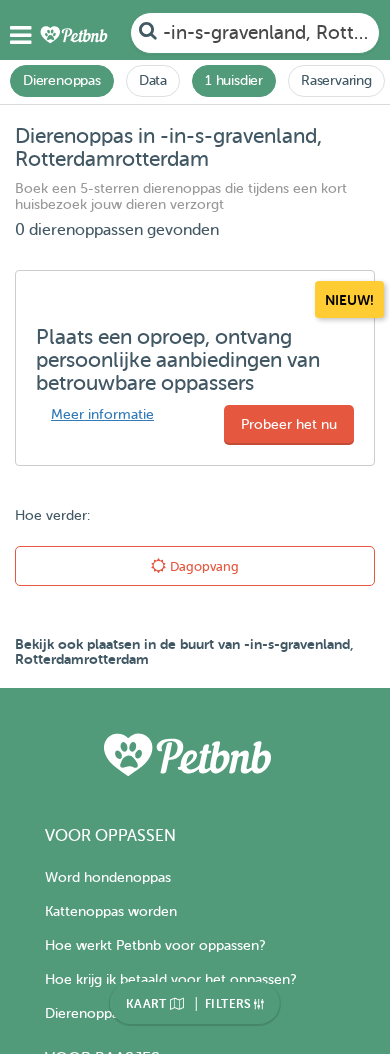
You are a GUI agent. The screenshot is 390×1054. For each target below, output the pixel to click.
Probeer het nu (289, 424)
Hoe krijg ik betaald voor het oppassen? (170, 979)
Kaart (148, 1004)
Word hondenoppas (108, 877)
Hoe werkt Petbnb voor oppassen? (155, 945)
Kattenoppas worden (111, 911)
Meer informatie (102, 414)
